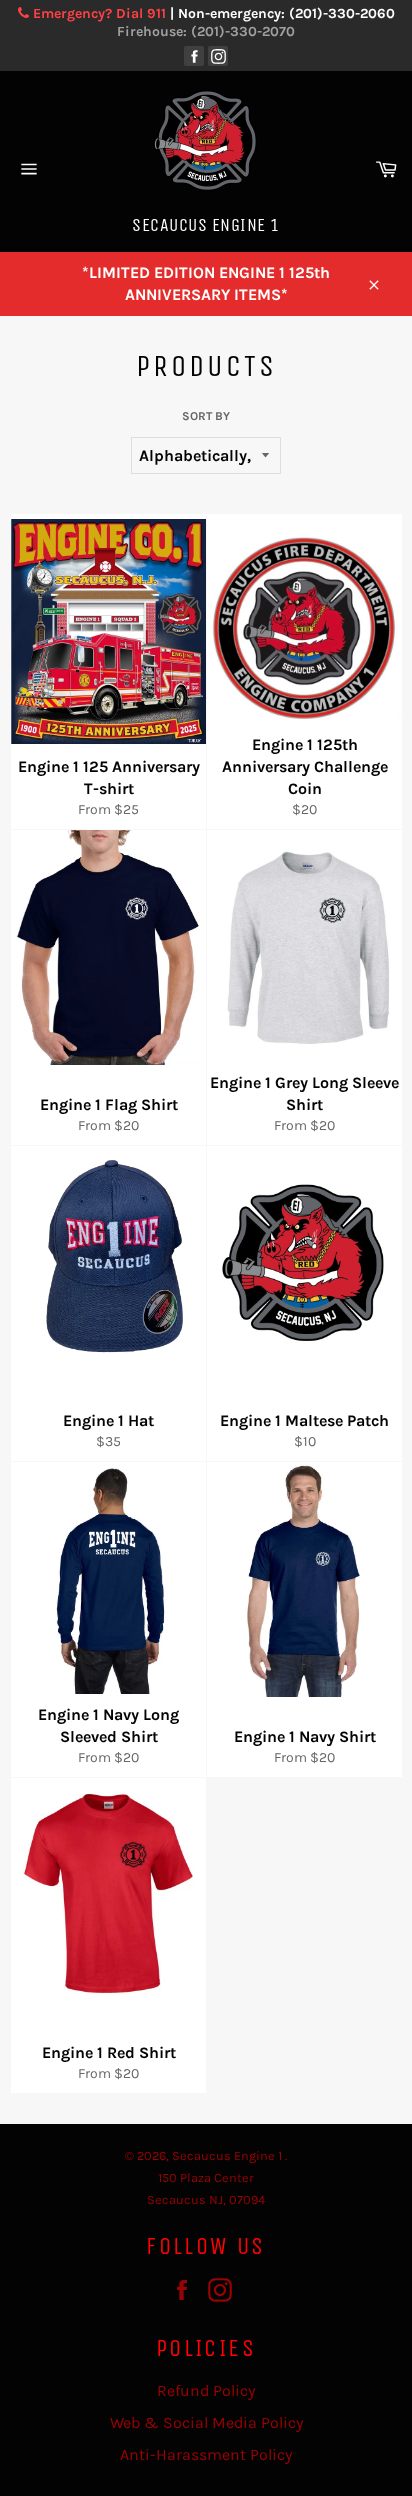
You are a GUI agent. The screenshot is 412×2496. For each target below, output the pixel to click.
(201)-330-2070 (243, 31)
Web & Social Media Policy (206, 2422)
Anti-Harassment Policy (206, 2454)
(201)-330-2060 (342, 13)
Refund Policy (206, 2390)
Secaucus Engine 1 (228, 2155)
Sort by (206, 416)
